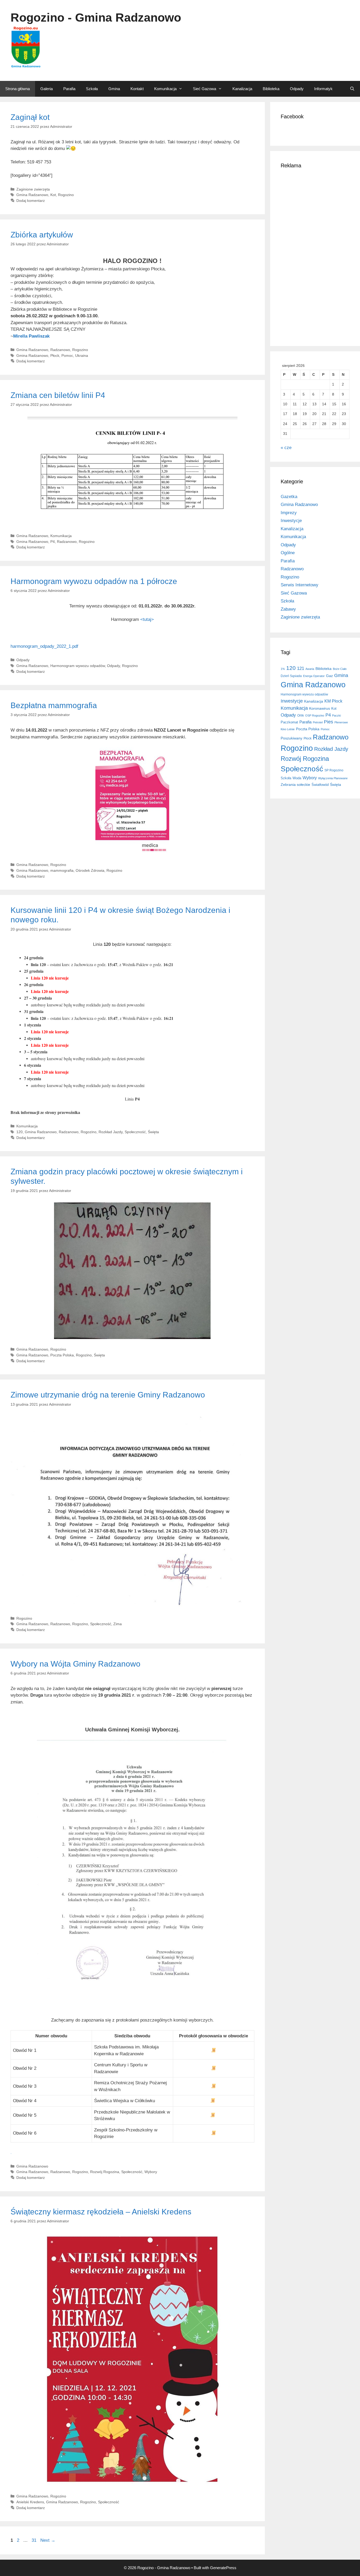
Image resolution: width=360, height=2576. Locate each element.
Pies (329, 722)
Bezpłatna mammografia (54, 705)
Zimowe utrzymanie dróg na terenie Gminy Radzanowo (108, 1395)
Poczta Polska (62, 1355)
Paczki (336, 715)
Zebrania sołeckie (295, 785)
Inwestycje (291, 521)
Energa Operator (314, 676)
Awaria (310, 669)
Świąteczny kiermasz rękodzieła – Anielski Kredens (101, 2212)
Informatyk (323, 89)
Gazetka (289, 497)
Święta (153, 1132)
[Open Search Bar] (352, 89)
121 (301, 668)
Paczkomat (289, 722)
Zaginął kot (30, 117)
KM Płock (333, 701)
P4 (53, 542)
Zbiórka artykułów (42, 235)
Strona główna (18, 89)
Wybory (151, 2172)
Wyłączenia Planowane (333, 778)
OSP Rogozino (315, 715)
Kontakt (137, 89)
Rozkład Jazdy (111, 1132)
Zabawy (288, 609)
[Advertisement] (315, 256)
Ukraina (82, 356)
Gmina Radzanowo (32, 195)
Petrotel (318, 722)
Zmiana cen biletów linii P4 (58, 395)
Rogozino (66, 195)
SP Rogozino (334, 770)
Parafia (69, 89)
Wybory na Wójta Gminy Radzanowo (76, 1664)
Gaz (329, 676)
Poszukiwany (291, 738)
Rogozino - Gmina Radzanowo (96, 18)
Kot (53, 195)
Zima (118, 1624)
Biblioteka (271, 89)
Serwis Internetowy (300, 585)
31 (35, 2540)
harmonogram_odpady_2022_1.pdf (44, 646)
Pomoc (67, 356)
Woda (297, 778)
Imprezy (289, 513)
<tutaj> (147, 619)
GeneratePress (223, 2568)
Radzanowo (60, 350)
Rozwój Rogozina (105, 2172)
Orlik (301, 715)
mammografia (62, 870)
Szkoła (92, 89)
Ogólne (288, 553)
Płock (55, 356)
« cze (286, 448)
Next (48, 2540)
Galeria (47, 89)
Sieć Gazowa (205, 89)
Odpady (297, 89)
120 (20, 1132)
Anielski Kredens (30, 2502)
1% (283, 669)
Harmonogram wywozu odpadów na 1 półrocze (94, 581)
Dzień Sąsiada (291, 676)
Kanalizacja (242, 89)
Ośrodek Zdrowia (90, 870)
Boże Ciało (340, 669)
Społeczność (135, 1132)
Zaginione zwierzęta (33, 189)
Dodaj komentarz (31, 201)
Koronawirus (320, 708)
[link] (31, 336)
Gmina (114, 89)
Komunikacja (165, 89)
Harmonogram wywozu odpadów (78, 666)
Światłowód (320, 785)
